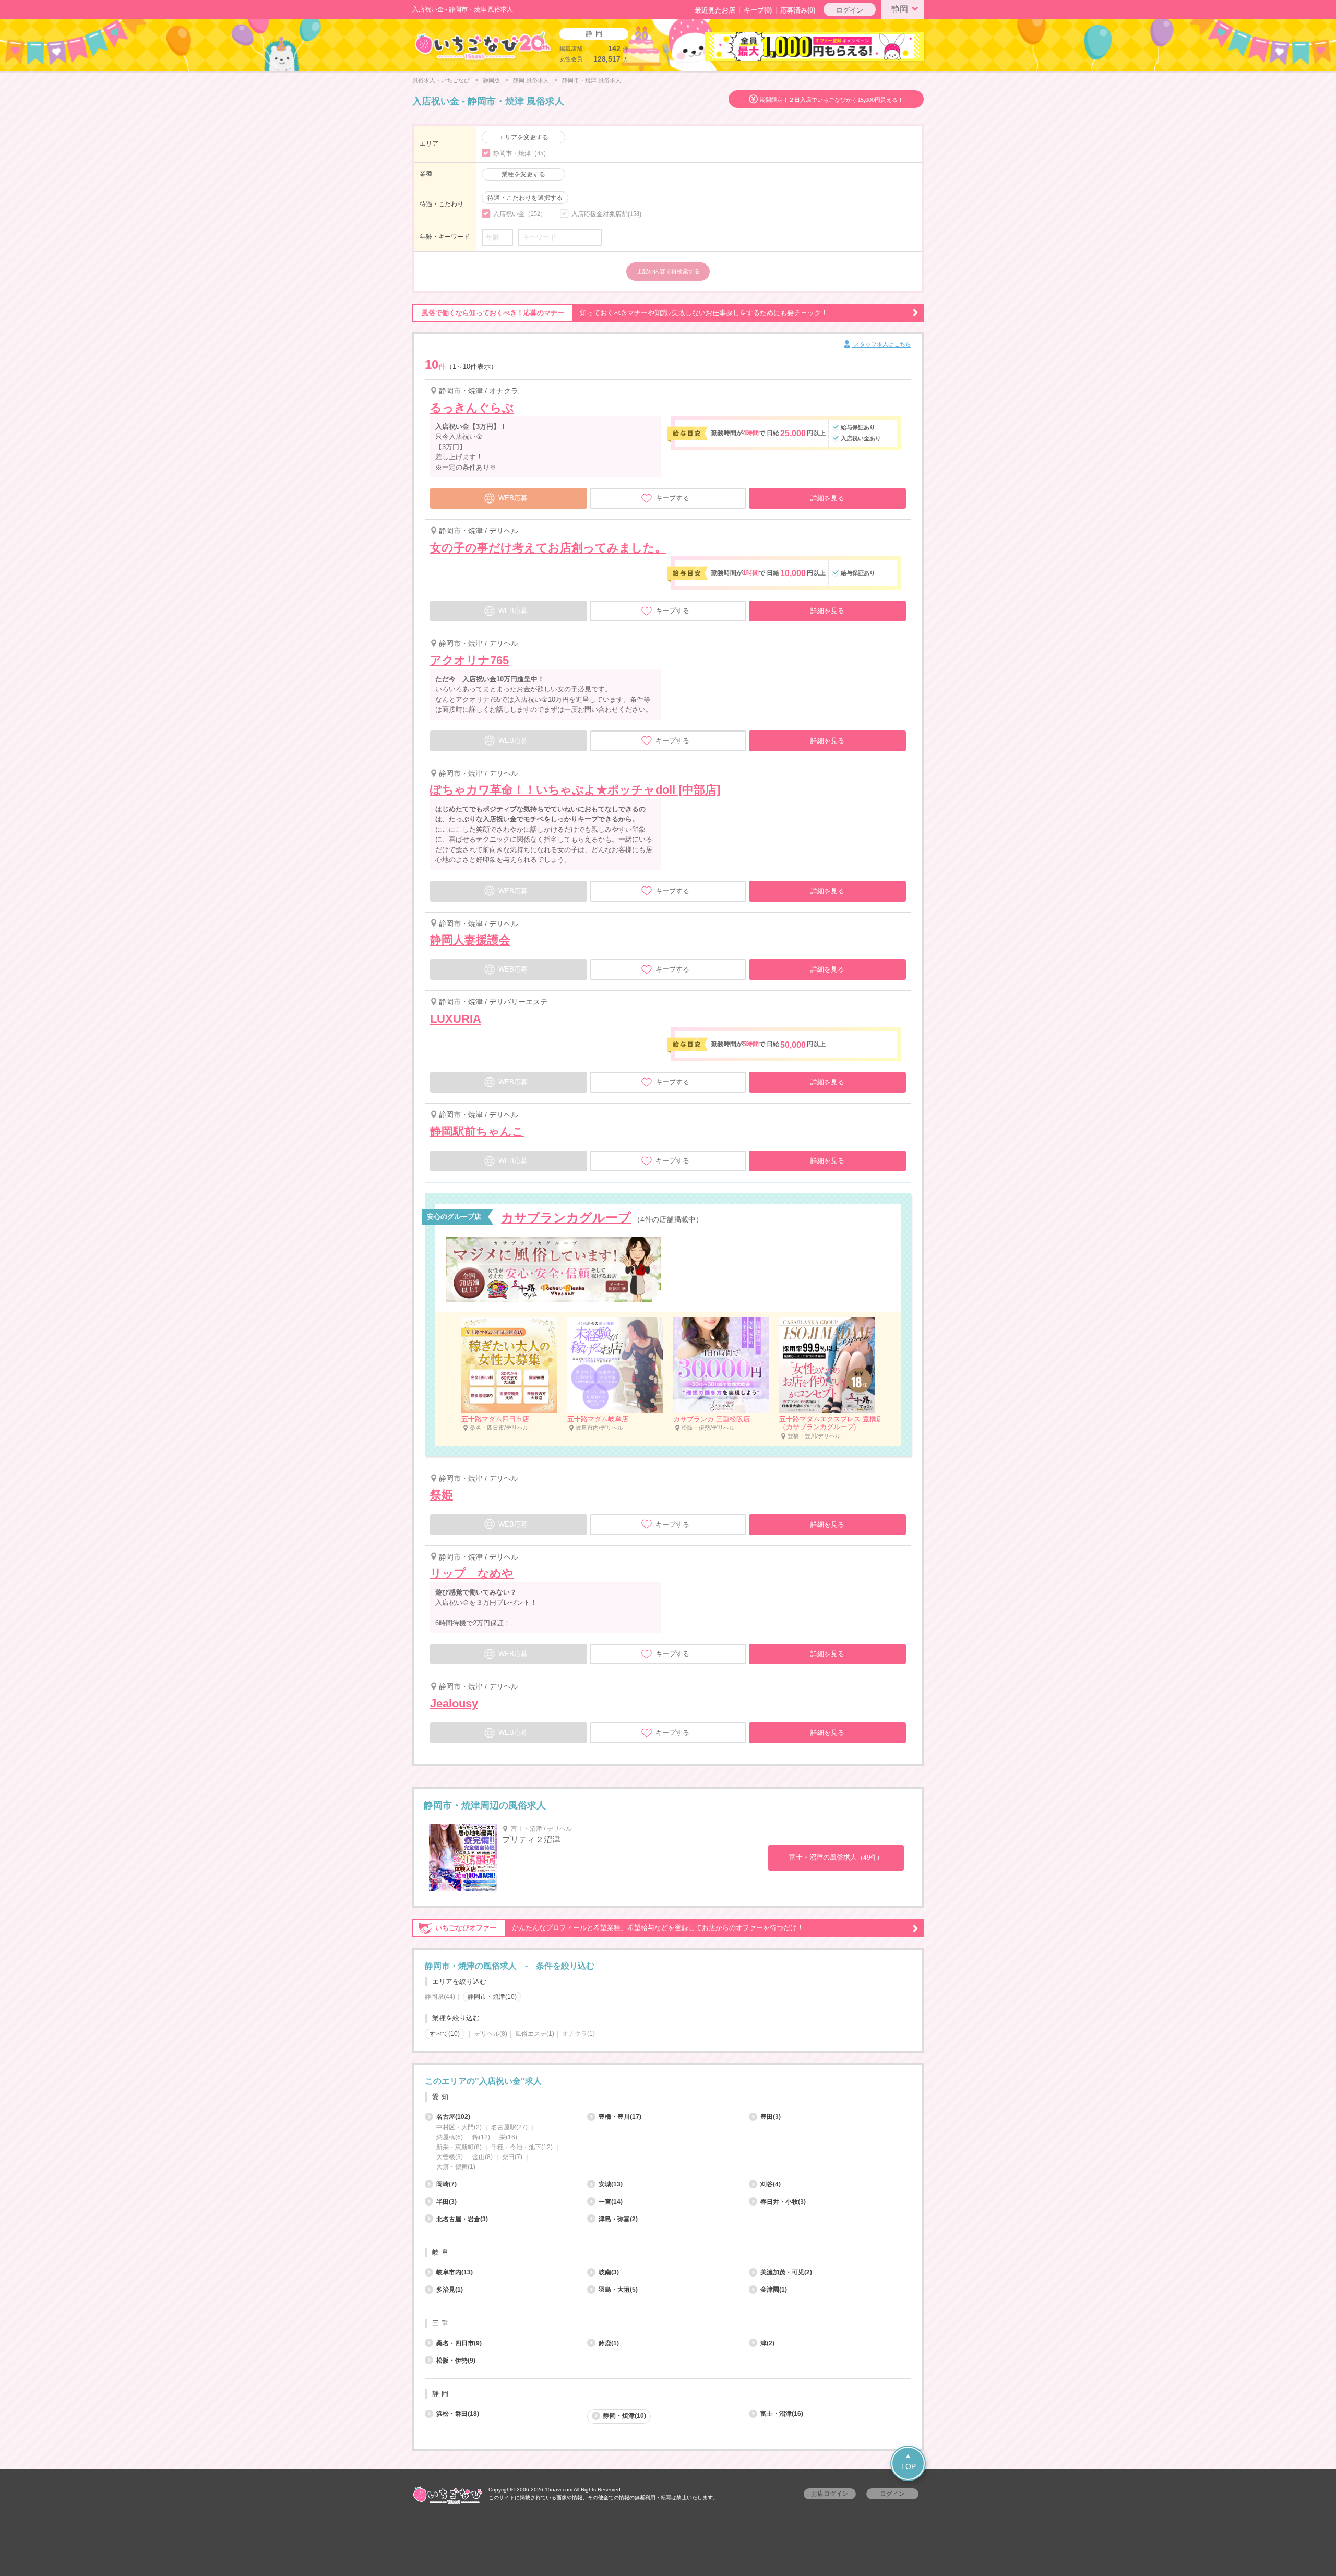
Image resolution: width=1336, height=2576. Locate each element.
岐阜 (442, 2252)
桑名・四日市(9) (459, 2343)
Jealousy (454, 1703)
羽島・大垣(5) (618, 2290)
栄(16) (508, 2137)
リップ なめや (472, 1573)
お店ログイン (830, 2494)
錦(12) (481, 2137)
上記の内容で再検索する (668, 271)
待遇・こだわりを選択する (525, 198)
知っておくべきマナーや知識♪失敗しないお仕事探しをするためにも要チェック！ (625, 313)
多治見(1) (450, 2290)
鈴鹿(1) (609, 2343)
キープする (672, 498)
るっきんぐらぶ (472, 408)
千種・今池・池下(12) (522, 2147)
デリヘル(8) (491, 2034)
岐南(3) (609, 2272)
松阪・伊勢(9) (456, 2361)
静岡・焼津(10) (625, 2416)
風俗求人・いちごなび (441, 80)
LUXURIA (456, 1019)
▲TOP (908, 2461)
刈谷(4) (771, 2184)
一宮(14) (611, 2202)
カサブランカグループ (566, 1218)
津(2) (767, 2343)
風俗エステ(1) (535, 2034)
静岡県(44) (440, 1997)
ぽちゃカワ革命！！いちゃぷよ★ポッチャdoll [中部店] (575, 790)
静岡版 (491, 80)
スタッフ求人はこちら (882, 344)
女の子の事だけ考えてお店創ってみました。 (548, 548)
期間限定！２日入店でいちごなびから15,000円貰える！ (832, 100)
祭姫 (442, 1495)
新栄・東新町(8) (459, 2147)
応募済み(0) (798, 10)
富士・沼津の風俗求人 (836, 1857)
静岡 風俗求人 (531, 80)
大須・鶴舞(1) (456, 2167)
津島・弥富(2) (618, 2219)
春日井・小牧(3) (783, 2202)
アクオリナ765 (469, 660)
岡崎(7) (446, 2184)
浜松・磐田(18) (458, 2414)
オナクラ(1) (578, 2034)
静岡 (900, 9)
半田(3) (446, 2202)
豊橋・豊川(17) (620, 2117)
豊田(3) (771, 2117)
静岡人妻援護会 (470, 940)
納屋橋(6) (450, 2137)
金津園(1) (774, 2290)
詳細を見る (827, 498)
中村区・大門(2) (459, 2127)
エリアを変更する (523, 137)
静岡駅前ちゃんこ (477, 1131)
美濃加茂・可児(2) (786, 2272)
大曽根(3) (450, 2157)
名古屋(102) (453, 2117)
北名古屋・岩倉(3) (462, 2219)
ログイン (850, 10)
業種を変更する (523, 174)
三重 (442, 2323)
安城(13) (611, 2184)
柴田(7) (512, 2157)
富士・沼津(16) (782, 2414)
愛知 (442, 2097)
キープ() (758, 10)
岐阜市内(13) (455, 2272)
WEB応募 (513, 498)
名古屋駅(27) (509, 2127)
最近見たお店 (715, 10)
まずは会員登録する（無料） (668, 2057)
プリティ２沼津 (531, 1840)
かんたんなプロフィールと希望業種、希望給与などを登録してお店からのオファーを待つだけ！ (619, 1928)
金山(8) (482, 2157)
